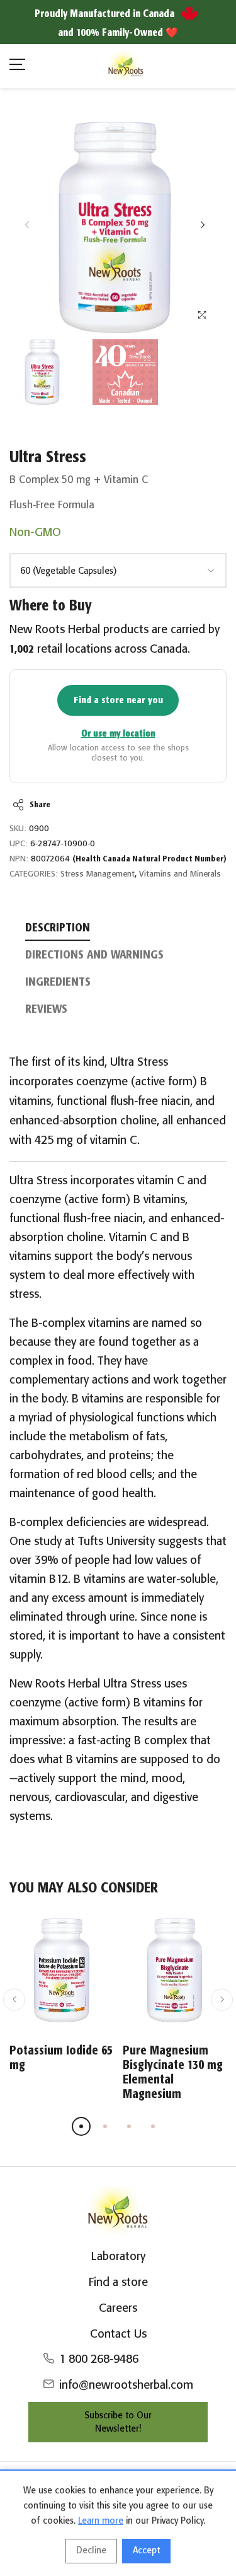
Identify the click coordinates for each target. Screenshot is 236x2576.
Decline (91, 2551)
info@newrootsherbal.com (126, 2386)
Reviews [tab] (46, 1010)
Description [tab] (58, 928)
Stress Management (98, 874)
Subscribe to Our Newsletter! (118, 2422)
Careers (118, 2309)
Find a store (118, 2283)
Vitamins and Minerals (180, 874)
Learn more (101, 2521)
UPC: (19, 844)
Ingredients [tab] (58, 982)
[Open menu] (17, 67)
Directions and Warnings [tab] (94, 955)
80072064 (129, 859)
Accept (146, 2551)
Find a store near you (118, 700)
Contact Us (118, 2334)
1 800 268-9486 (99, 2360)
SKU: (18, 829)
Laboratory (118, 2257)
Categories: (34, 874)
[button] (202, 225)
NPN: (19, 859)
